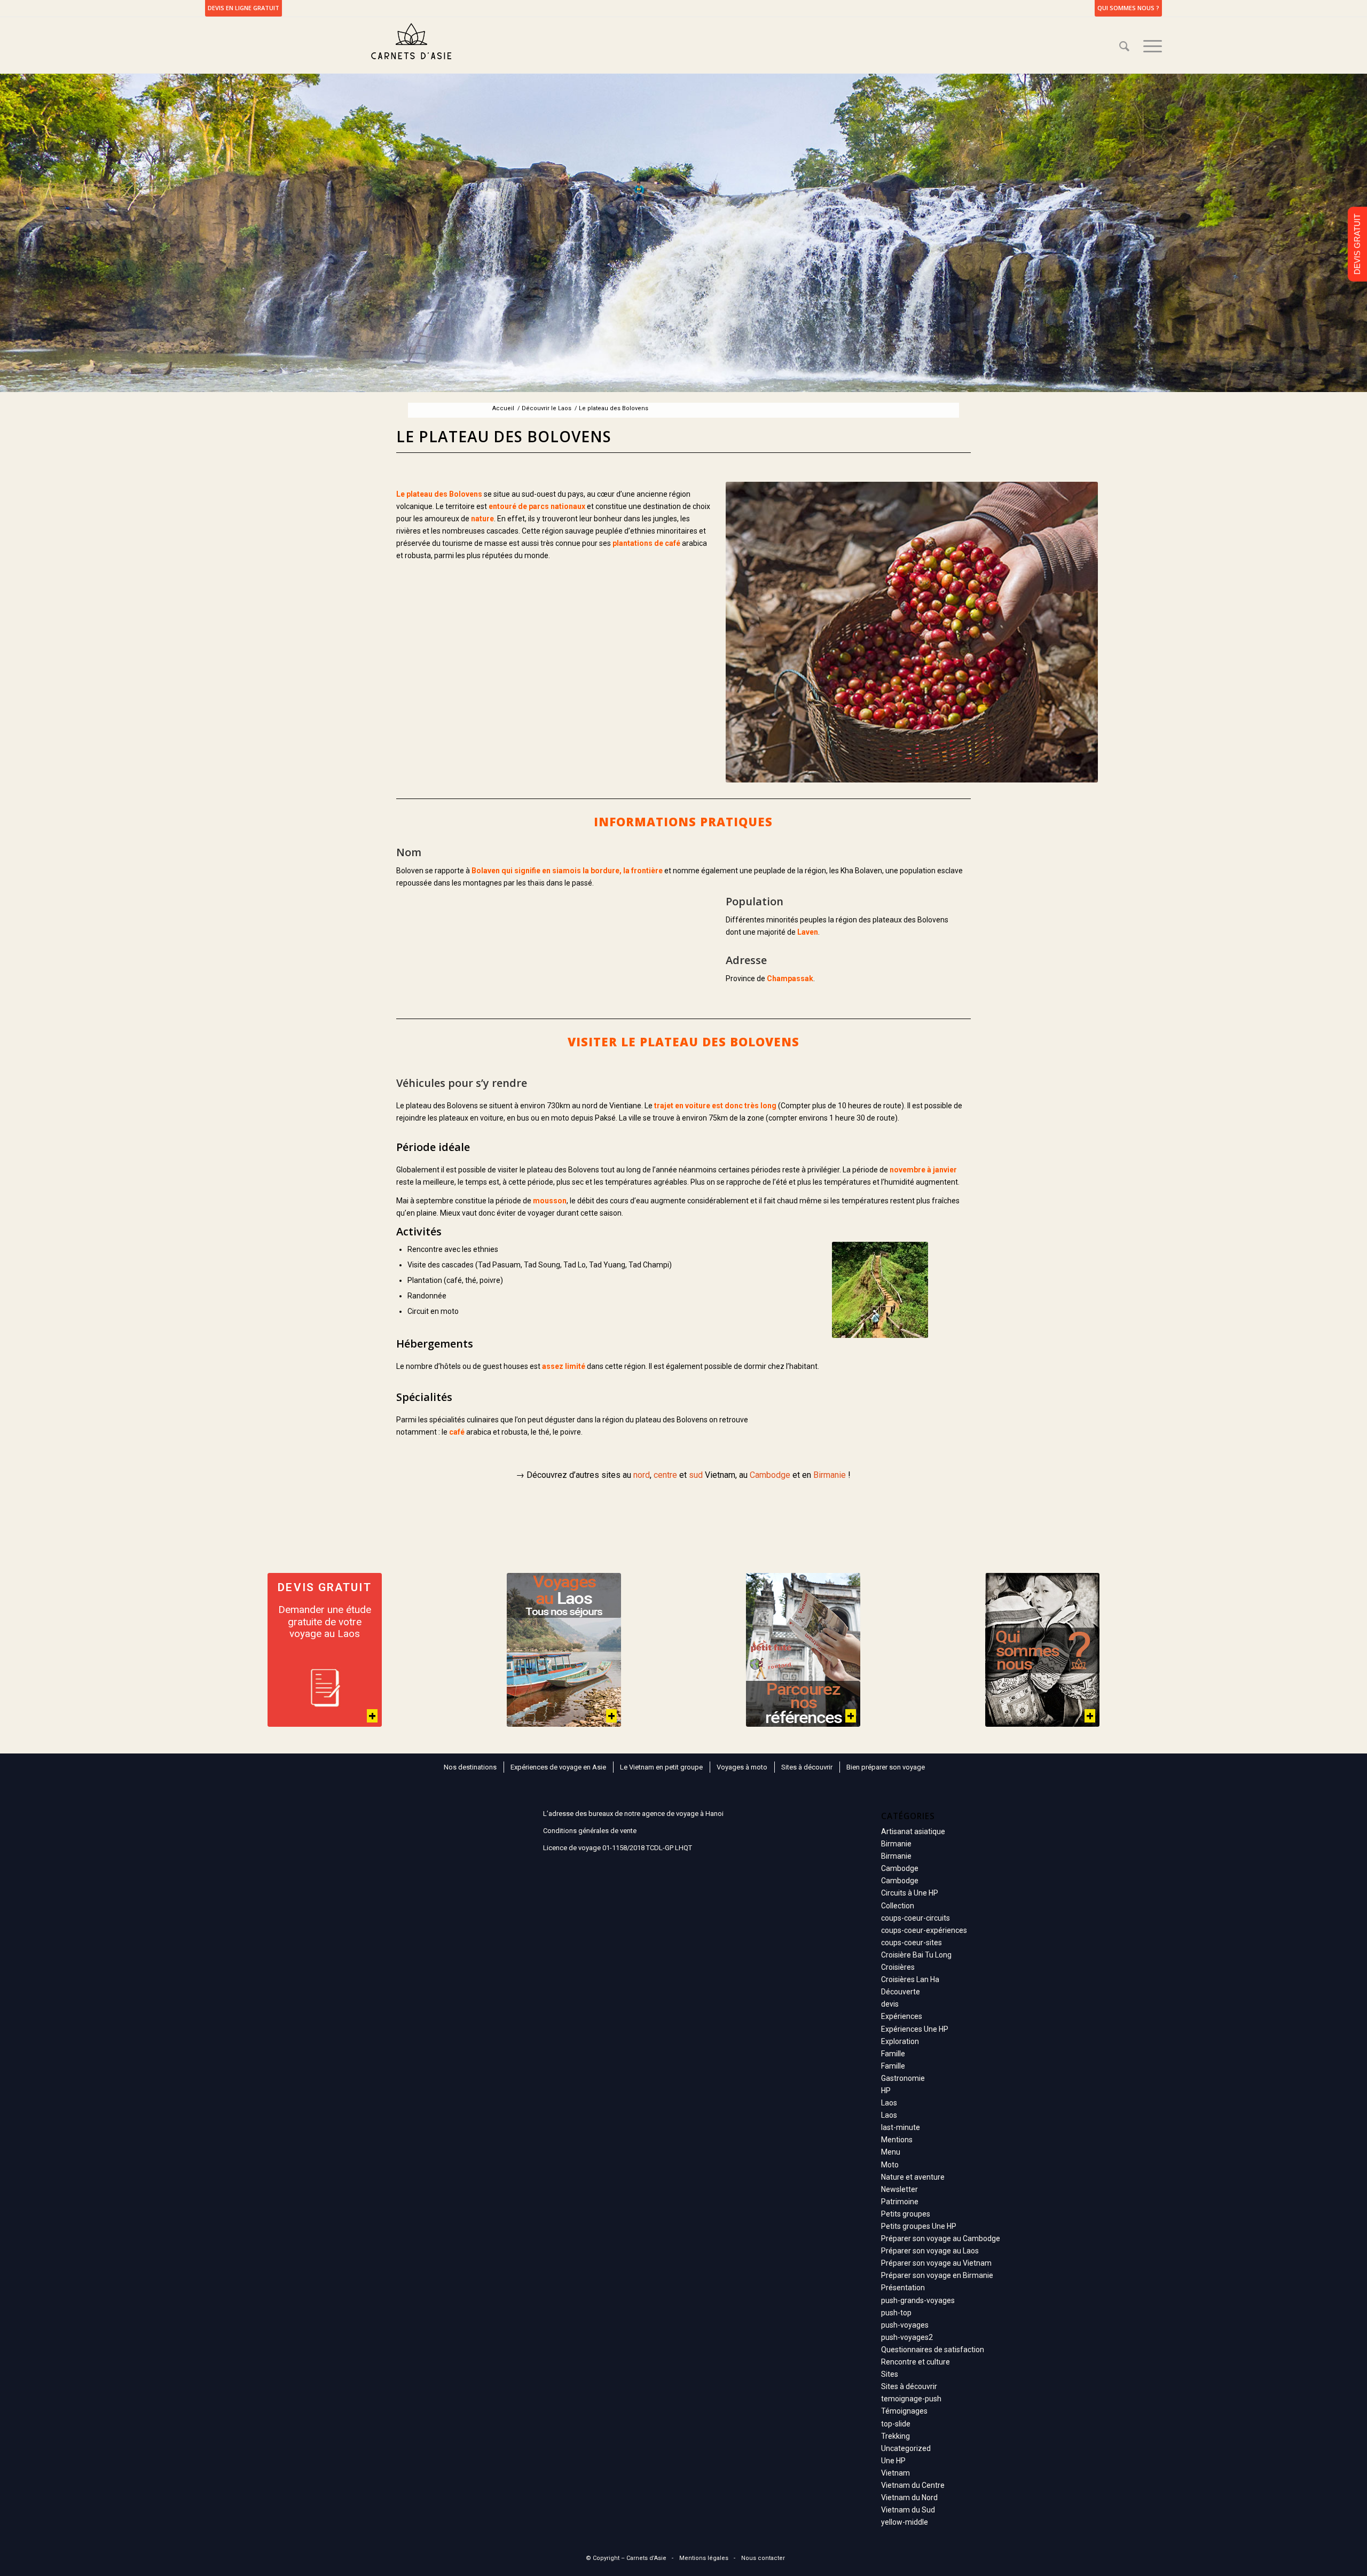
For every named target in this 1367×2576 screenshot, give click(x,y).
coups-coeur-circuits (916, 1918)
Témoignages (904, 2411)
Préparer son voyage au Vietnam (936, 2263)
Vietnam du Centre (913, 2485)
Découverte (901, 1992)
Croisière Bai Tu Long (916, 1955)
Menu (891, 2152)
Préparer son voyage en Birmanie (937, 2275)
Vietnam (895, 2473)
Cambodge (770, 1475)
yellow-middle (905, 2522)
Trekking (895, 2436)
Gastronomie (903, 2078)
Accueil (503, 408)
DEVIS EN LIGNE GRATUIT (243, 8)
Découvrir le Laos (547, 408)
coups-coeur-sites (912, 1943)
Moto (890, 2165)
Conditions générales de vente (590, 1831)
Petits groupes (906, 2214)
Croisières (898, 1967)
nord (642, 1475)
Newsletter (899, 2189)
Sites (890, 2374)
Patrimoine (900, 2202)
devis (890, 2004)
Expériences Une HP (915, 2029)
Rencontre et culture (916, 2362)
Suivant (1087, 632)
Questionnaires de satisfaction (933, 2350)
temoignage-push (911, 2399)
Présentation (903, 2288)
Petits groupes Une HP (919, 2226)
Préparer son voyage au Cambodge (941, 2238)
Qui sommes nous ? (1128, 8)
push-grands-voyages (918, 2300)
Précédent (736, 632)
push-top (896, 2313)
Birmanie (830, 1475)
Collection (898, 1906)
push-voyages (905, 2325)
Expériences (902, 2016)
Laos (889, 2103)
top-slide (896, 2424)
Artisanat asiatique (913, 1831)
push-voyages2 (907, 2337)
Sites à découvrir (909, 2386)
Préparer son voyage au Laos (930, 2251)
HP (886, 2090)
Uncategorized (906, 2448)
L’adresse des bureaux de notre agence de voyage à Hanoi (633, 1814)
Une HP (893, 2461)
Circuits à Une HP (910, 1893)
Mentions (897, 2140)
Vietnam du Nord (909, 2497)
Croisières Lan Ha (910, 1979)
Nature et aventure (913, 2177)
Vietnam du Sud (908, 2510)
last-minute (901, 2127)
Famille (893, 2054)
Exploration (900, 2041)
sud (696, 1475)
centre (665, 1475)
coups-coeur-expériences (924, 1930)
